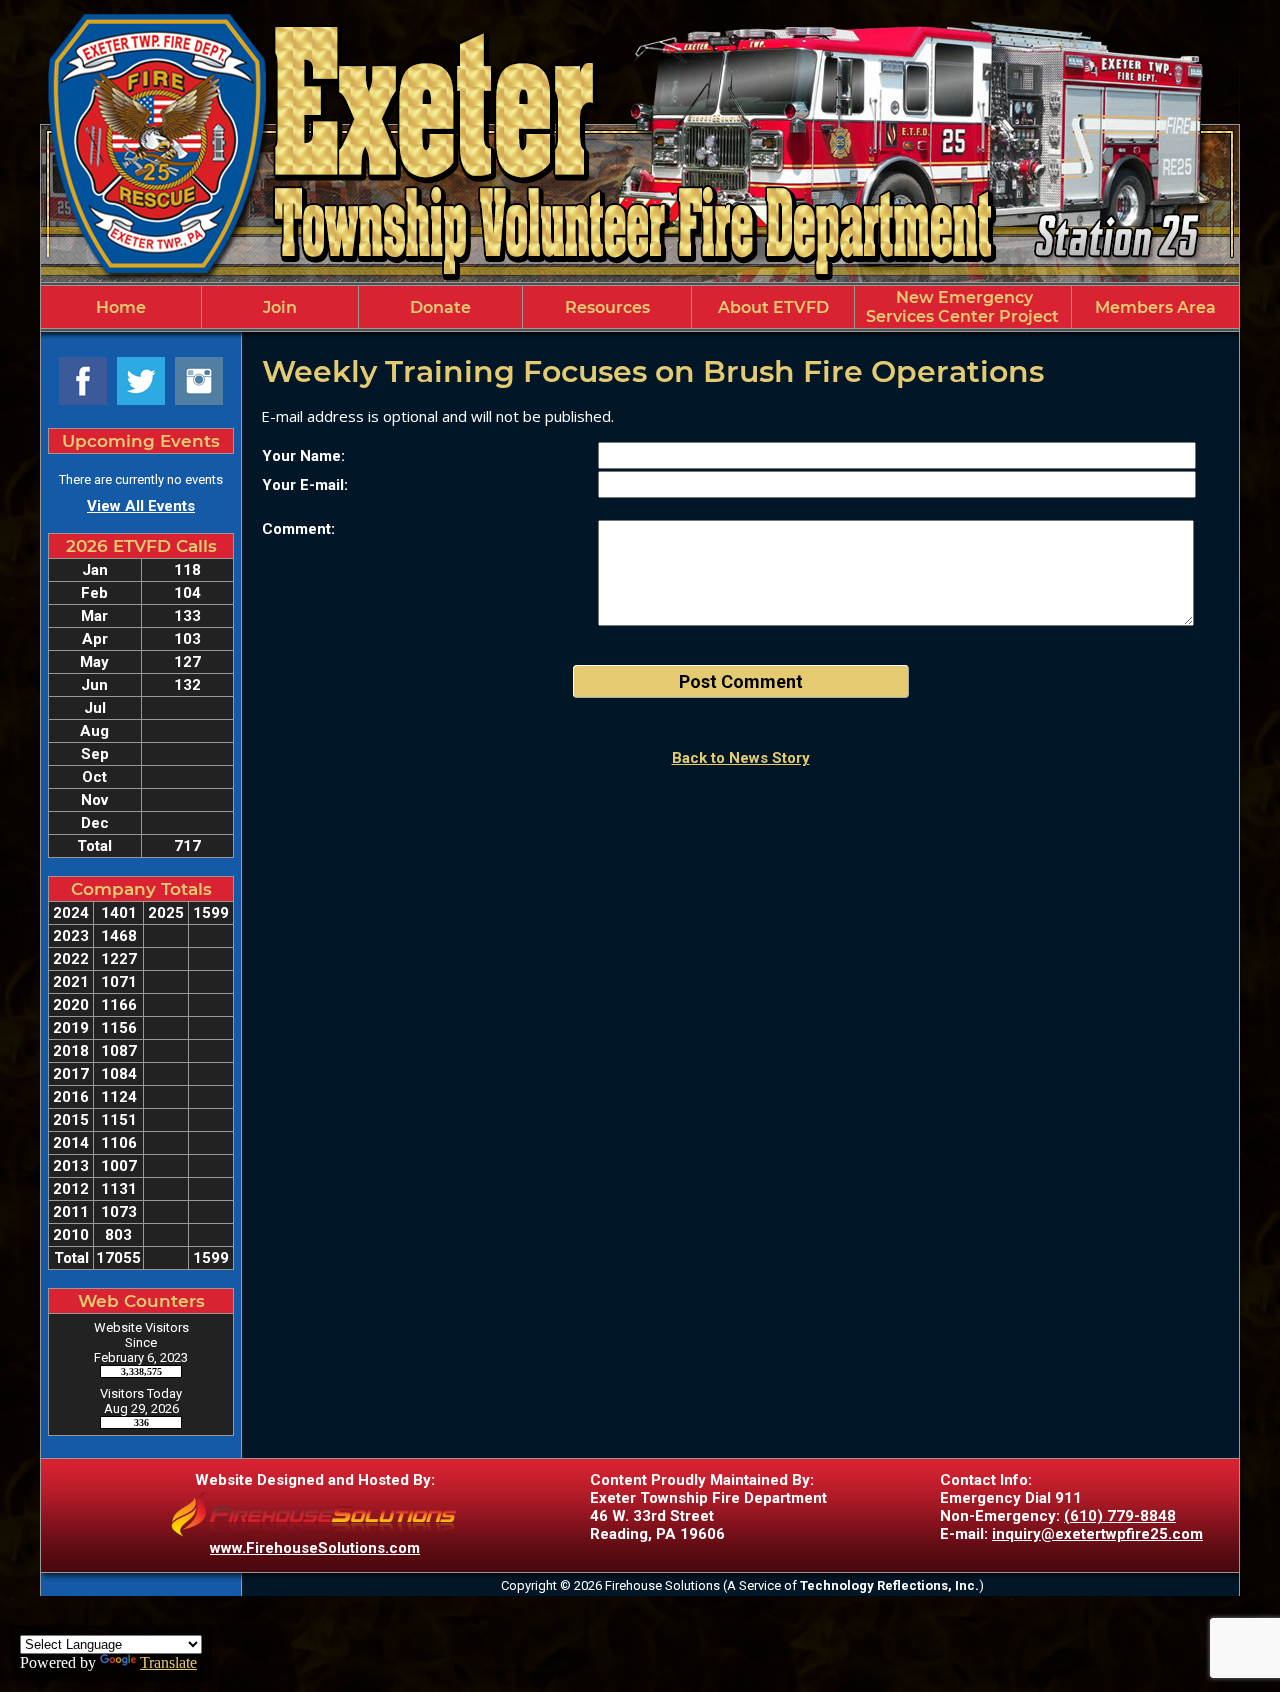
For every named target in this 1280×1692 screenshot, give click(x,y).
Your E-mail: (305, 485)
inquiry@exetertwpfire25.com (1097, 1534)
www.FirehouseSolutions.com (315, 1548)
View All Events (141, 506)
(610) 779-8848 (1120, 1516)
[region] (640, 307)
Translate (168, 1662)
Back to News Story (741, 758)
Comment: (298, 529)
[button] (280, 307)
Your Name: (303, 456)
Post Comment (741, 681)
